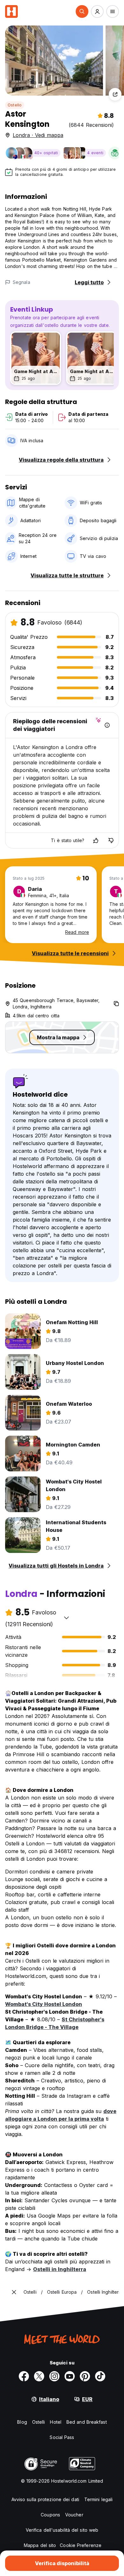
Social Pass (62, 2437)
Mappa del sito (40, 2545)
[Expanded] (14, 2292)
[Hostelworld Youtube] (70, 2376)
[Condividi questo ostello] (115, 94)
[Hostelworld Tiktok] (100, 2376)
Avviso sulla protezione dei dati (45, 2499)
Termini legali (98, 2499)
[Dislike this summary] (111, 841)
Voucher (74, 2515)
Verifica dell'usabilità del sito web (62, 2530)
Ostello (15, 105)
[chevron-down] (66, 1618)
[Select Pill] (82, 11)
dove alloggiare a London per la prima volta (61, 2115)
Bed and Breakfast (87, 2422)
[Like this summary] (96, 841)
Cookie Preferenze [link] (81, 2545)
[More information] (107, 725)
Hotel (56, 2422)
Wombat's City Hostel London (44, 2004)
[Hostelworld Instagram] (54, 2376)
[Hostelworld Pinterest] (85, 2376)
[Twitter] (39, 2376)
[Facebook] (24, 2376)
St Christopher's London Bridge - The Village (55, 2023)
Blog (22, 2422)
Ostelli (39, 2422)
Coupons (50, 2515)
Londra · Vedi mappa (38, 135)
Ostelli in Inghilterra (60, 2269)
